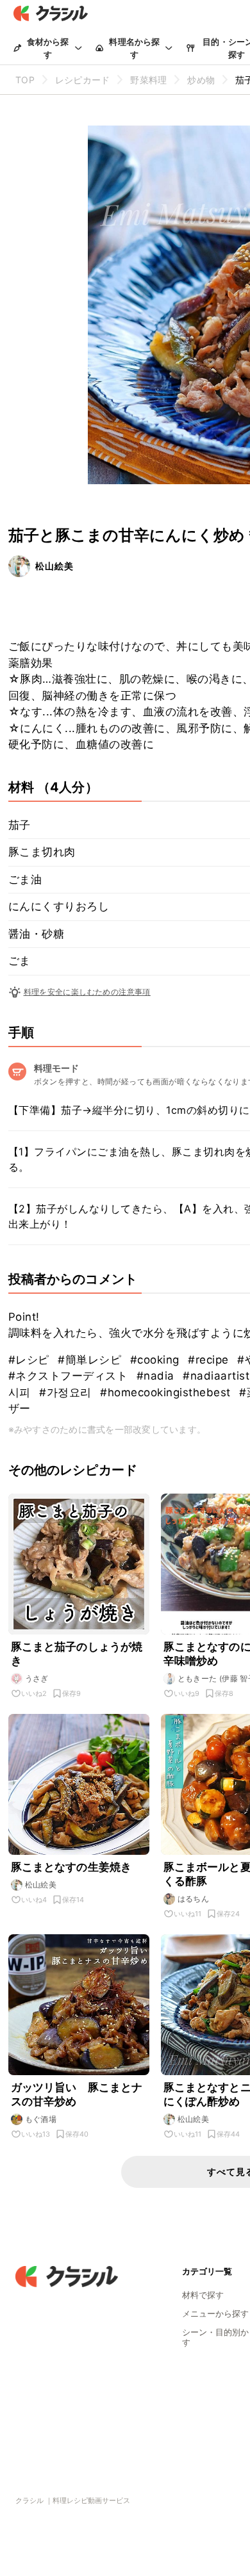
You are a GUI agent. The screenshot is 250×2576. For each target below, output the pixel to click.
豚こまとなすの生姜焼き (71, 1867)
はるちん (194, 1899)
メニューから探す (215, 2313)
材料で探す (203, 2295)
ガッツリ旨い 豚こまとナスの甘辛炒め (77, 2094)
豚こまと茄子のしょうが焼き (77, 1654)
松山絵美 (54, 566)
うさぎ (37, 1678)
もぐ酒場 (41, 2119)
